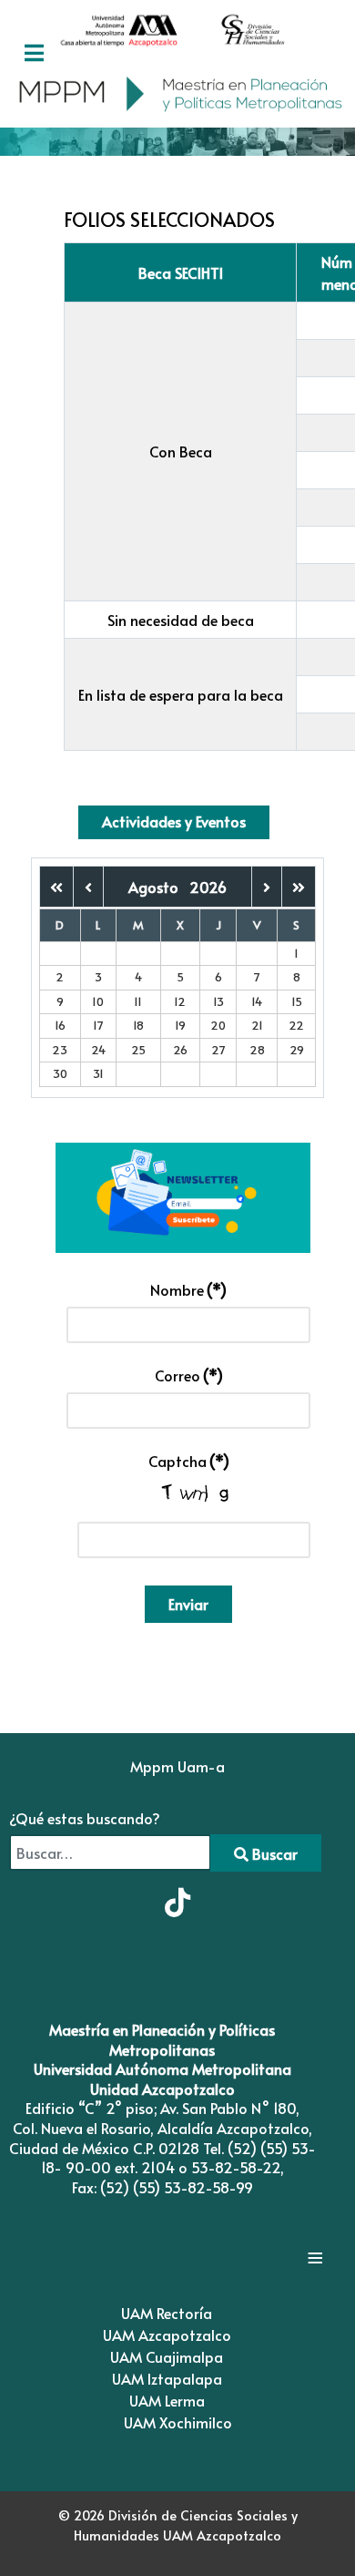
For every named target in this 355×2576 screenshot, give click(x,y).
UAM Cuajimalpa (167, 2356)
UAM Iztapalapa (167, 2378)
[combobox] (110, 1852)
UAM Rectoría (167, 2313)
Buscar (273, 1853)
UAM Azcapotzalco (167, 2335)
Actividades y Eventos (174, 821)
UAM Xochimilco (178, 2422)
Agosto (159, 887)
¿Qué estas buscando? (85, 1818)
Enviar (188, 1604)
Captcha (189, 1461)
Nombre (188, 1289)
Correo (189, 1375)
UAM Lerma (167, 2400)
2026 (208, 887)
